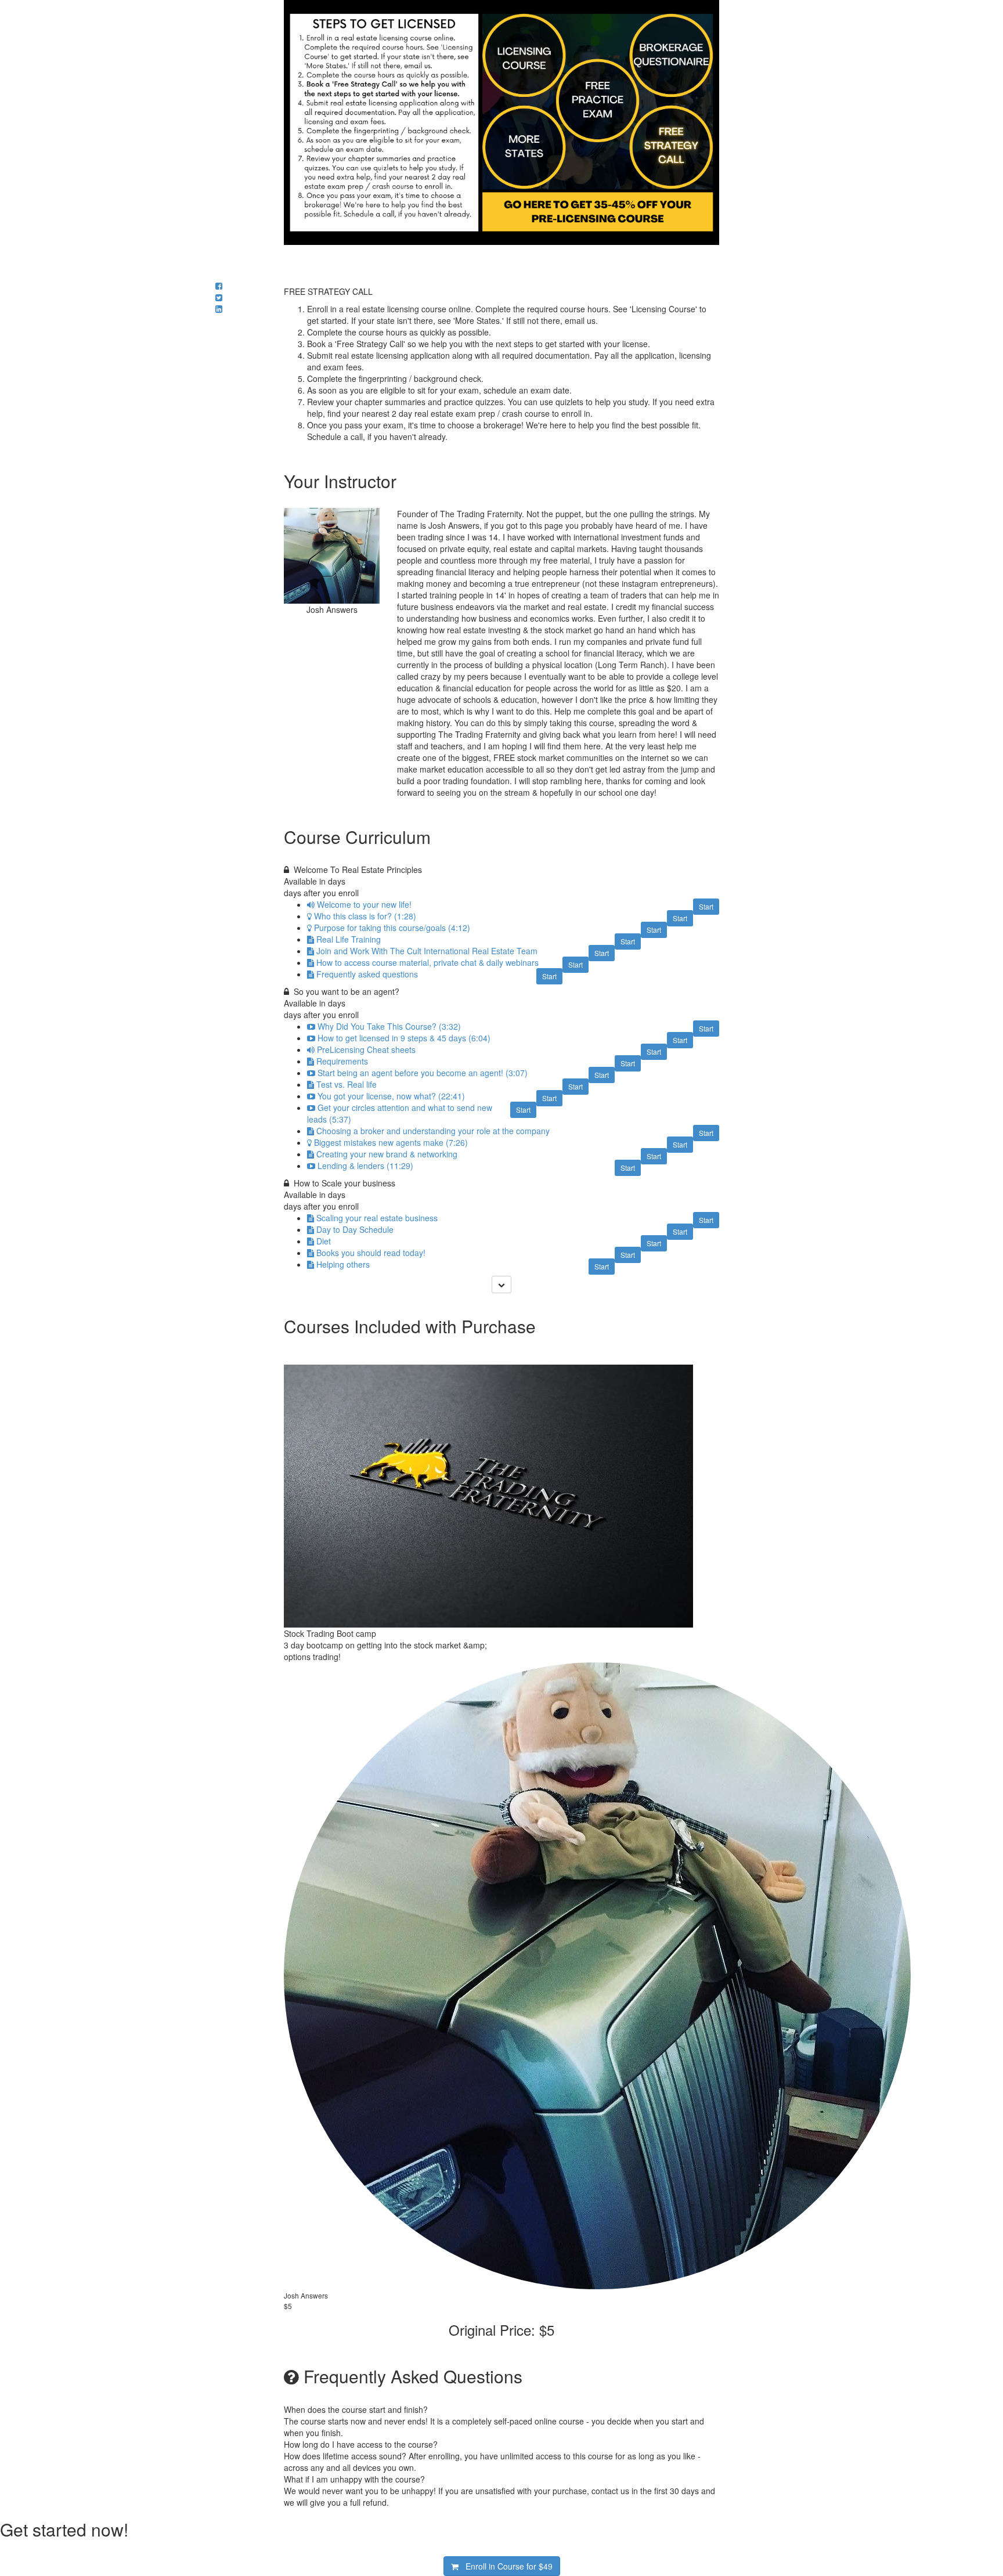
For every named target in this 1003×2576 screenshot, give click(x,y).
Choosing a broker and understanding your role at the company (433, 1131)
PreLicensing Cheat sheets (366, 1049)
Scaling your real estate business (377, 1218)
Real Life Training (349, 939)
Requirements (342, 1061)
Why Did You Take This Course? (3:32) (389, 1026)
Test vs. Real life (347, 1084)
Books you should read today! (371, 1253)
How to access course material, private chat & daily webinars (427, 962)
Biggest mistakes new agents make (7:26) (391, 1142)
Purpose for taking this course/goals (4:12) (392, 928)
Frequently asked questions (367, 974)
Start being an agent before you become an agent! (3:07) (423, 1073)
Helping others (343, 1264)
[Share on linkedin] (219, 309)
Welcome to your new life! (364, 904)
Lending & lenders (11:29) (365, 1166)
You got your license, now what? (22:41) (391, 1096)
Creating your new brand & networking (387, 1154)
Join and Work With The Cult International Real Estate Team (427, 951)
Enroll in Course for (506, 2566)
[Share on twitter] (219, 297)
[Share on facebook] (219, 286)
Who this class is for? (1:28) (365, 916)
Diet (324, 1241)
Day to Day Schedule (355, 1229)
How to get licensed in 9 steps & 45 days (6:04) (404, 1038)
